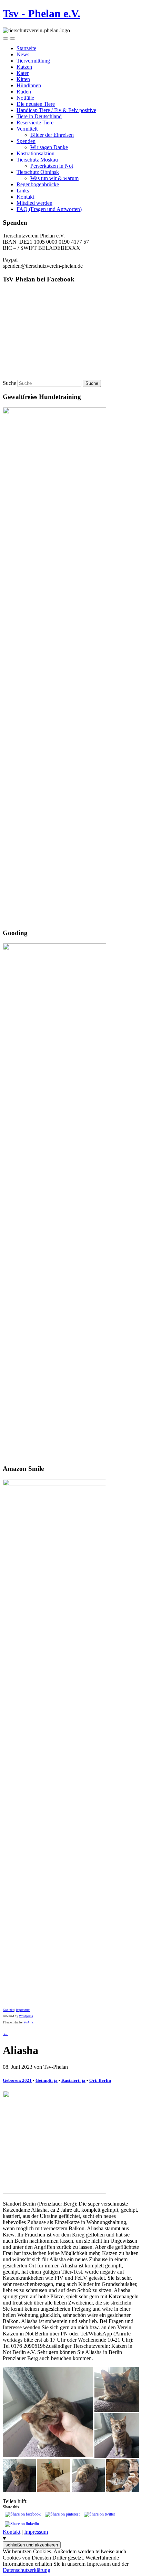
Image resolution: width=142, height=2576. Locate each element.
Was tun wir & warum (54, 178)
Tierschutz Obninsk (38, 172)
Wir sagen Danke (49, 147)
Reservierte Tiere (35, 123)
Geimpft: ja (47, 2080)
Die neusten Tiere (36, 104)
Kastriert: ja (73, 2080)
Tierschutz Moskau (37, 160)
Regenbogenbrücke (38, 184)
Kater (23, 73)
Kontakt (25, 197)
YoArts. (29, 2022)
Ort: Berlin (100, 2080)
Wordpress (26, 2016)
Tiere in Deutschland (39, 116)
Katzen (24, 67)
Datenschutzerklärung (27, 2570)
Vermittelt (27, 129)
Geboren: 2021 (17, 2080)
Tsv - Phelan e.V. (42, 13)
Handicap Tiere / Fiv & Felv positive (56, 110)
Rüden (24, 92)
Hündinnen (29, 85)
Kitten (23, 79)
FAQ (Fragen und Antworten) (49, 209)
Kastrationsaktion (35, 153)
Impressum (23, 2010)
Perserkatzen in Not (52, 166)
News (23, 54)
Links (23, 191)
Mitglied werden (34, 203)
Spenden (26, 141)
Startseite (26, 48)
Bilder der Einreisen (52, 135)
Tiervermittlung (33, 61)
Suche (9, 383)
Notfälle (25, 98)
